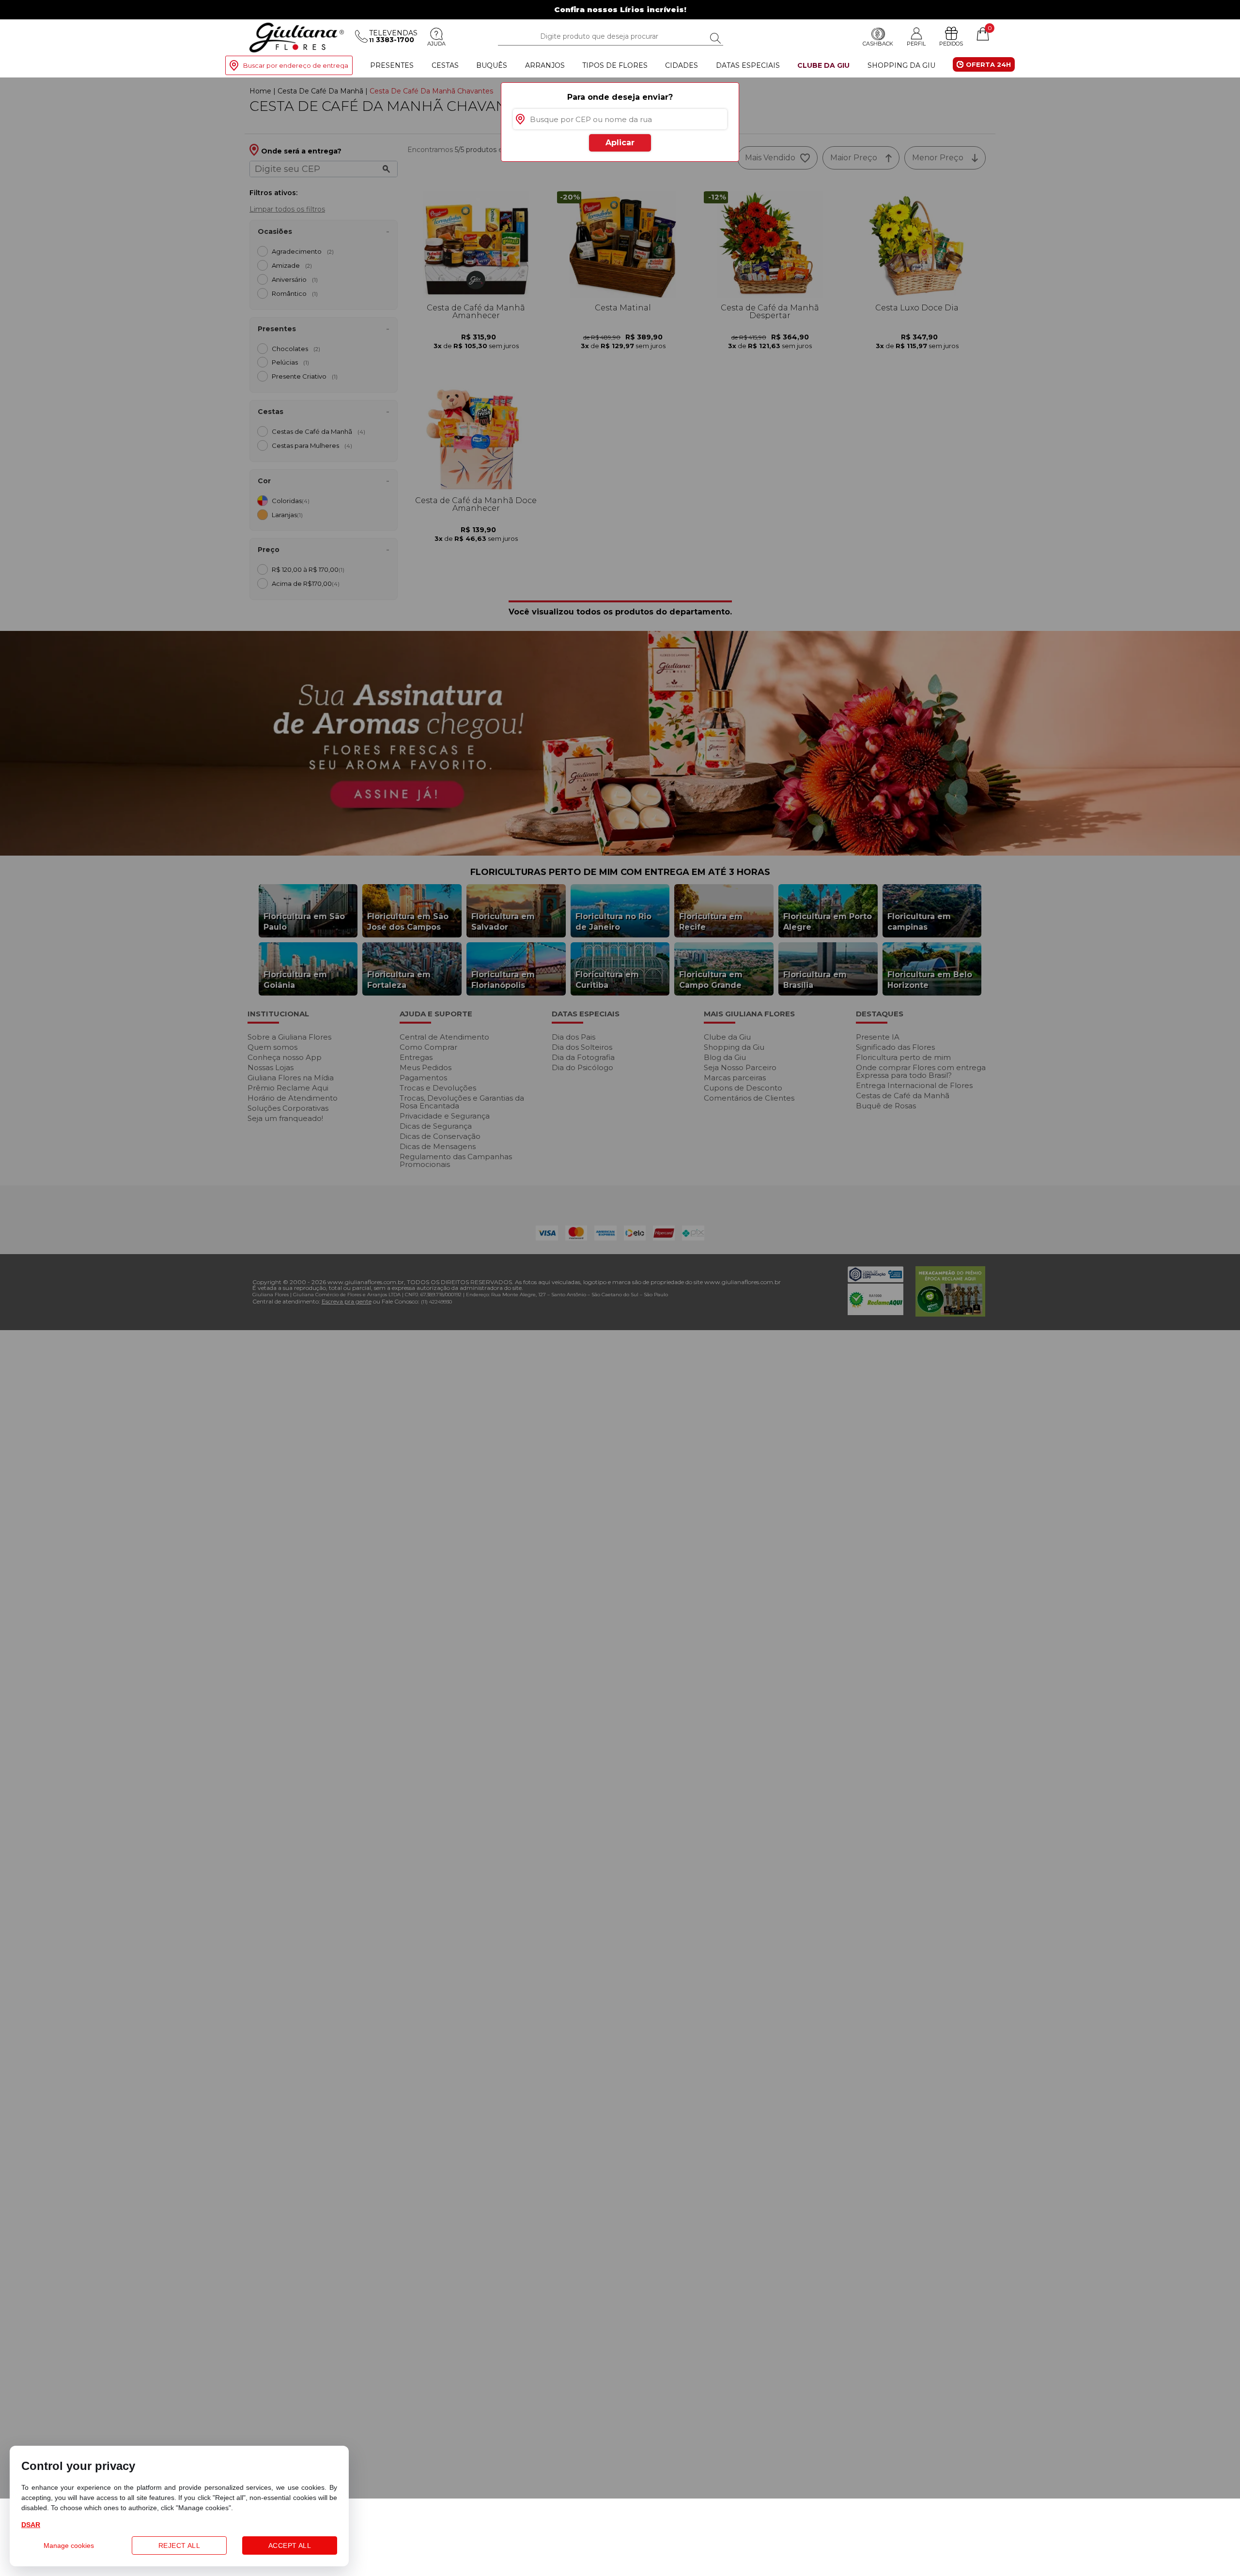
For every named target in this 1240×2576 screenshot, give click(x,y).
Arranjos (545, 65)
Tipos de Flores (615, 65)
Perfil (916, 44)
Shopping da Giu (901, 65)
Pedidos (951, 44)
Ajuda (436, 44)
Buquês (492, 65)
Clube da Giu (823, 65)
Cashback (878, 44)
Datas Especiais (748, 65)
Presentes (392, 65)
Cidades (682, 65)
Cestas (445, 65)
